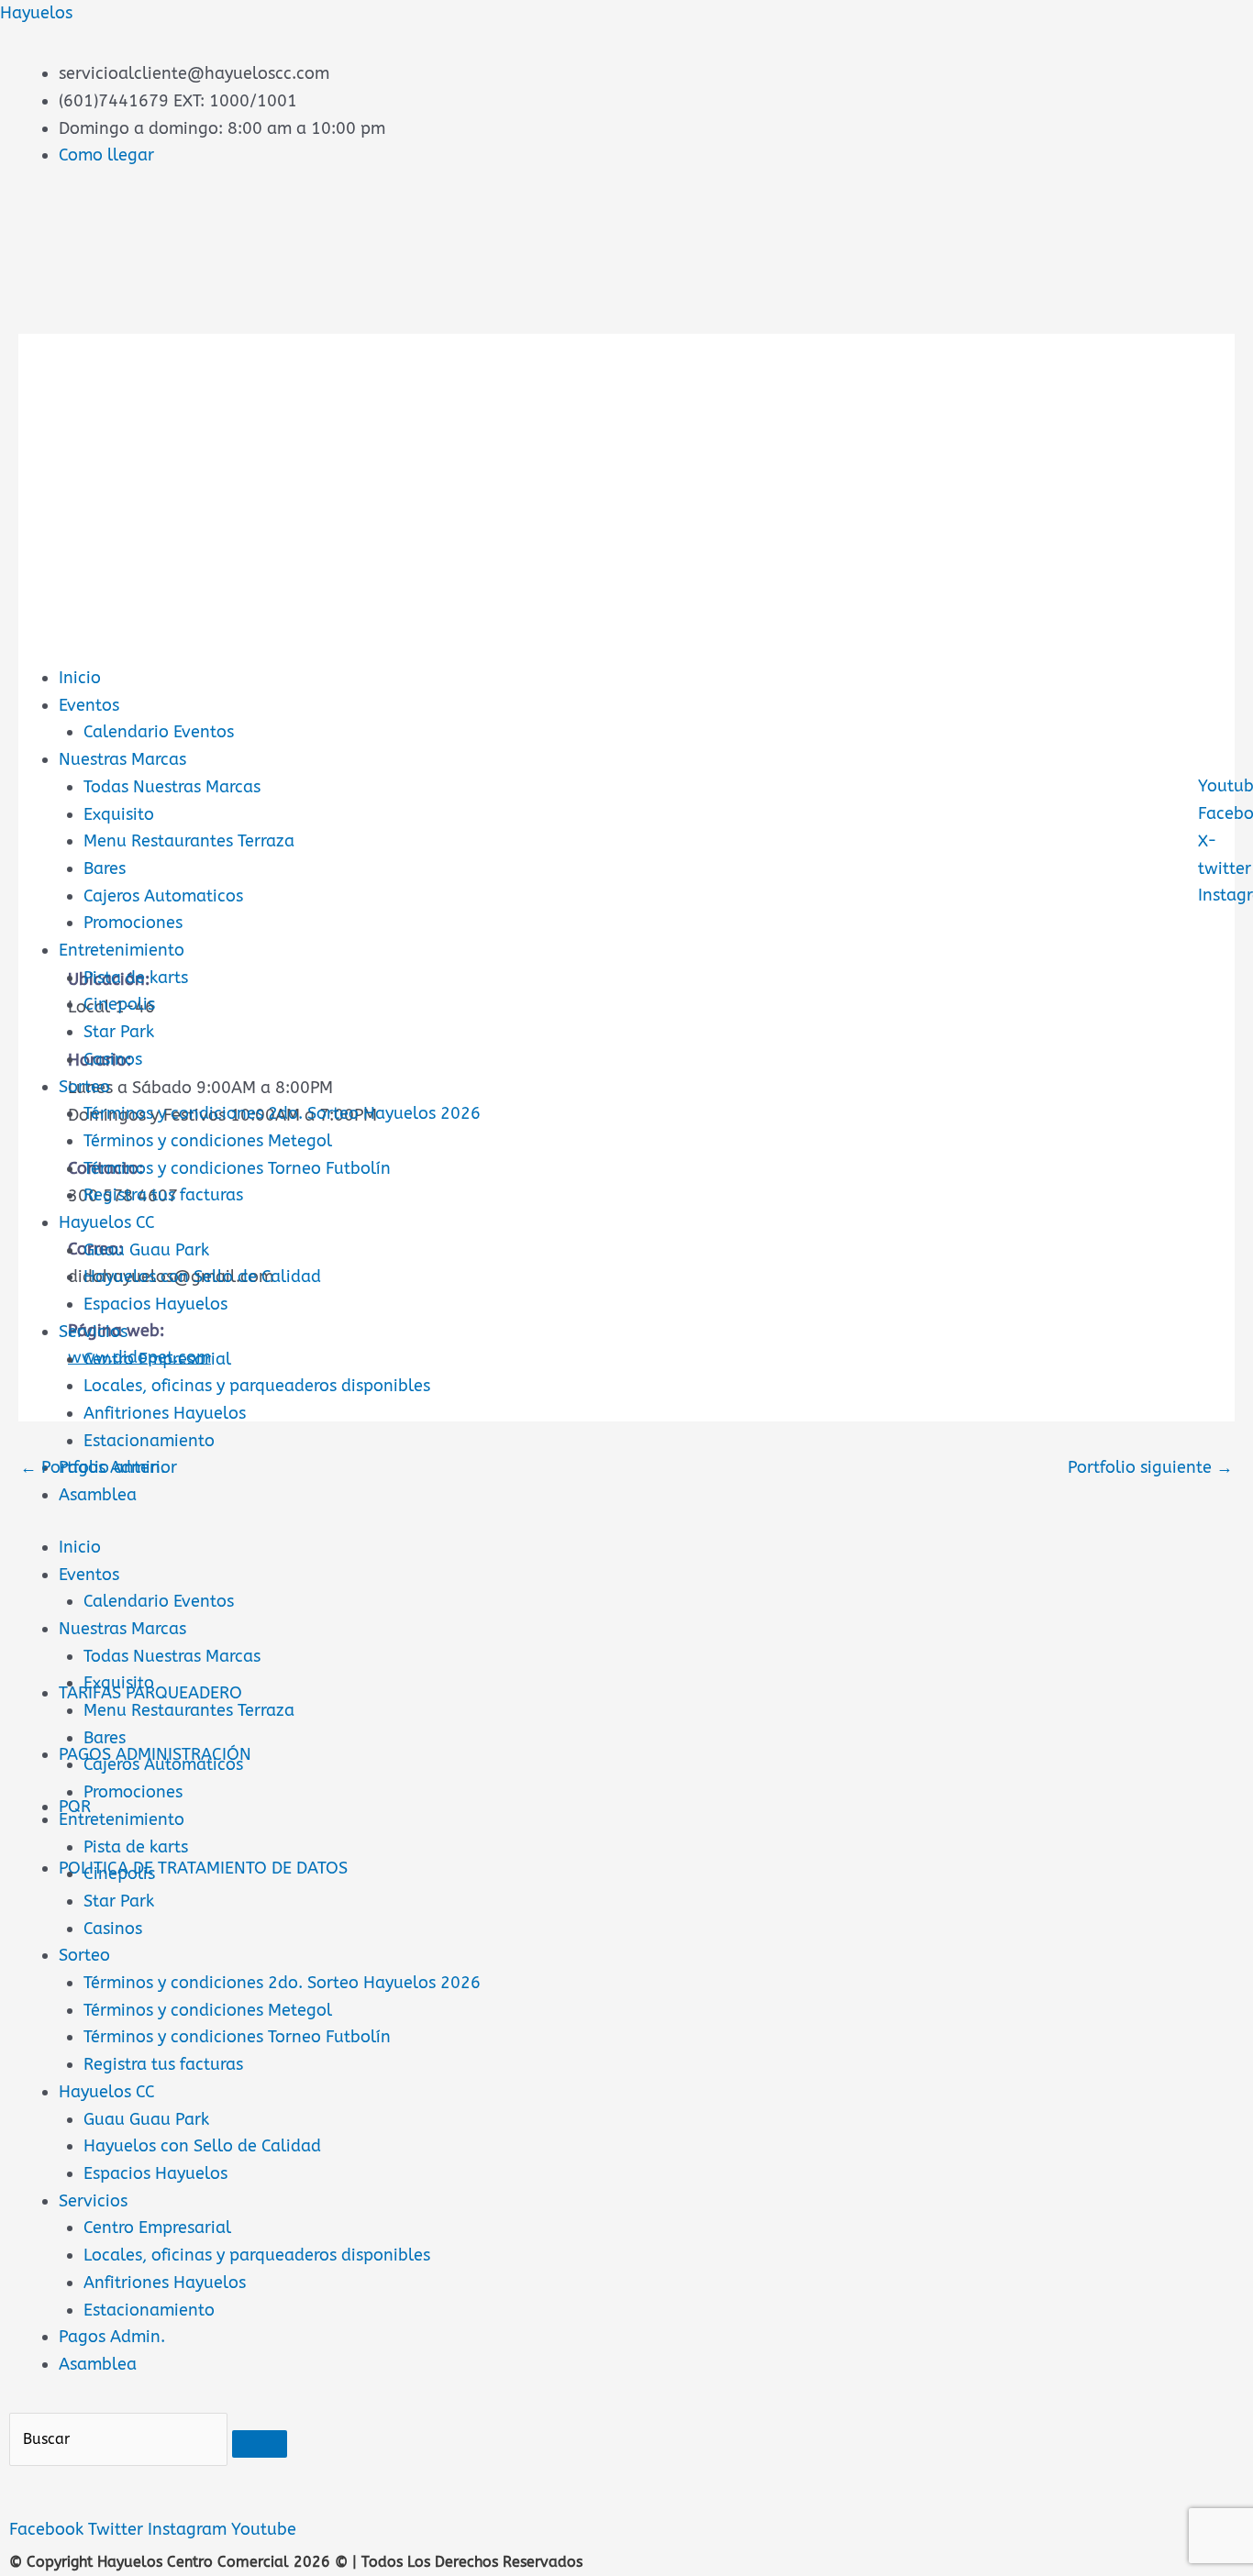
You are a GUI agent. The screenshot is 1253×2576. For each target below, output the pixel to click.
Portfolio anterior (99, 1467)
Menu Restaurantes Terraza (189, 841)
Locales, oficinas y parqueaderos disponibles (257, 1386)
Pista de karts (136, 978)
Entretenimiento (122, 950)
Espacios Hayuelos (155, 1304)
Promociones (133, 923)
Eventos (89, 705)
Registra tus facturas (163, 1195)
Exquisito (119, 814)
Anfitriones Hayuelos (165, 1413)
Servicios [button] (93, 2201)
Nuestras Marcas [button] (122, 1629)
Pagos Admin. (112, 2337)
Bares (105, 868)
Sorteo (84, 1087)
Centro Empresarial (157, 1359)
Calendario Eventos (159, 732)
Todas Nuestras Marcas (172, 787)
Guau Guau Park (146, 1250)
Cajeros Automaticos (163, 896)
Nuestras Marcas (122, 759)
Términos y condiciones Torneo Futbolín (237, 1168)
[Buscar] (260, 2444)
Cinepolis (119, 1004)
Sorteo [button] (84, 1955)
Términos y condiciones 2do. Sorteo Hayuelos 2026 (282, 1113)
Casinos (113, 1059)
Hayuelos (36, 13)
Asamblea (98, 1495)
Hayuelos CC (107, 1222)
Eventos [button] (89, 1575)
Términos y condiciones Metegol (208, 1141)
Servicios (93, 1332)
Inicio (80, 678)
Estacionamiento (149, 1441)
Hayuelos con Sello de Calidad (202, 1277)
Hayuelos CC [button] (107, 2092)
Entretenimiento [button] (122, 1819)
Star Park (119, 1032)
